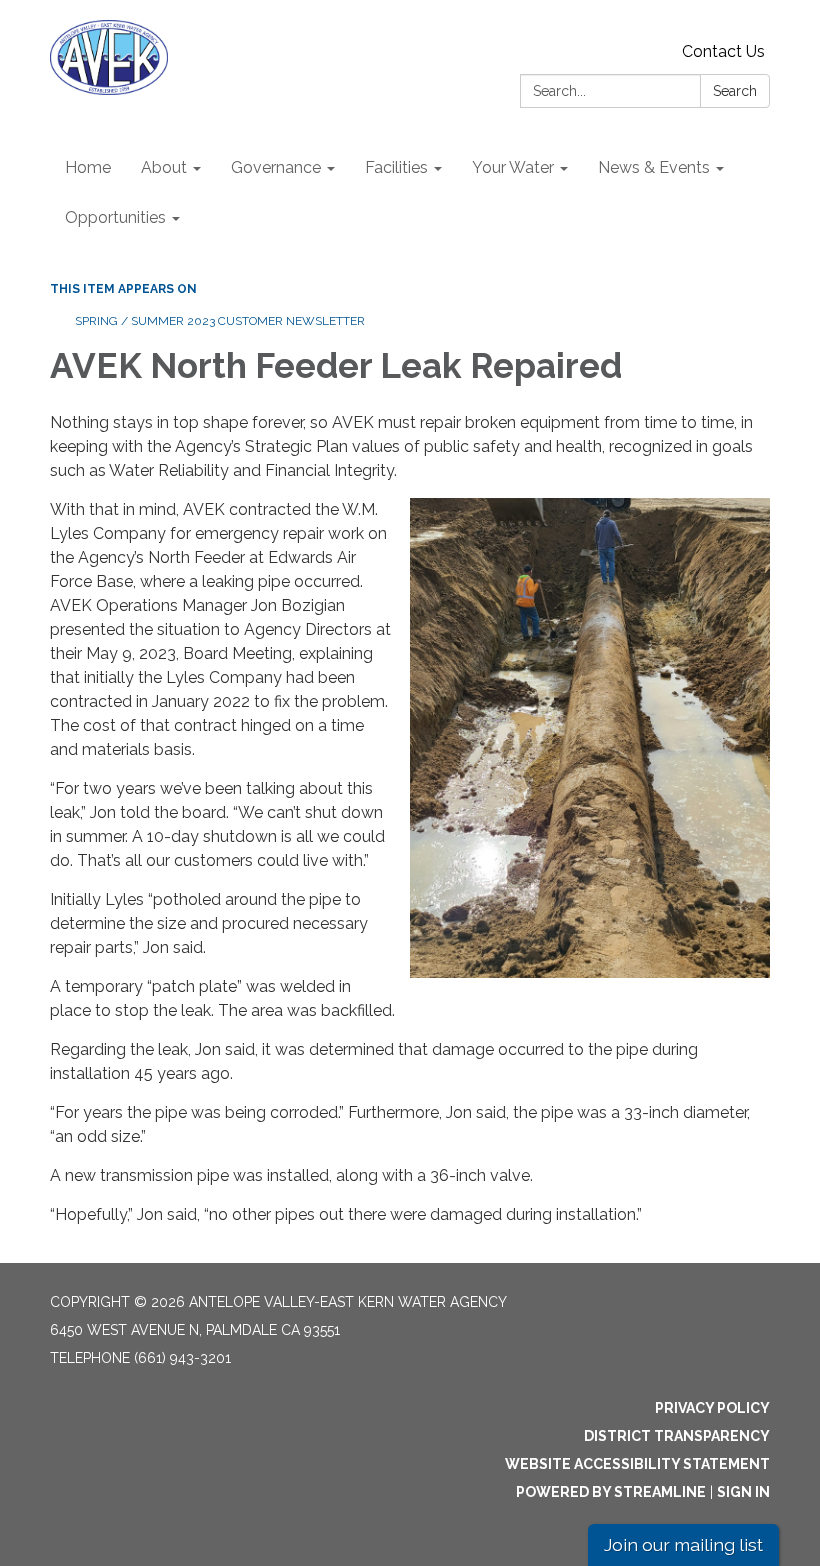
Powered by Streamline (611, 1492)
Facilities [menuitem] (396, 167)
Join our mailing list (683, 1544)
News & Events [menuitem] (654, 167)
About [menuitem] (164, 167)
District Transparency (677, 1436)
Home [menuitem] (88, 167)
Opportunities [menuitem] (115, 217)
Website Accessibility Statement (637, 1464)
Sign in (743, 1492)
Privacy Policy (712, 1408)
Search (735, 91)
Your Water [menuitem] (513, 167)
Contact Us (723, 51)
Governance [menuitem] (276, 167)
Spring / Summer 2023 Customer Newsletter (220, 321)
